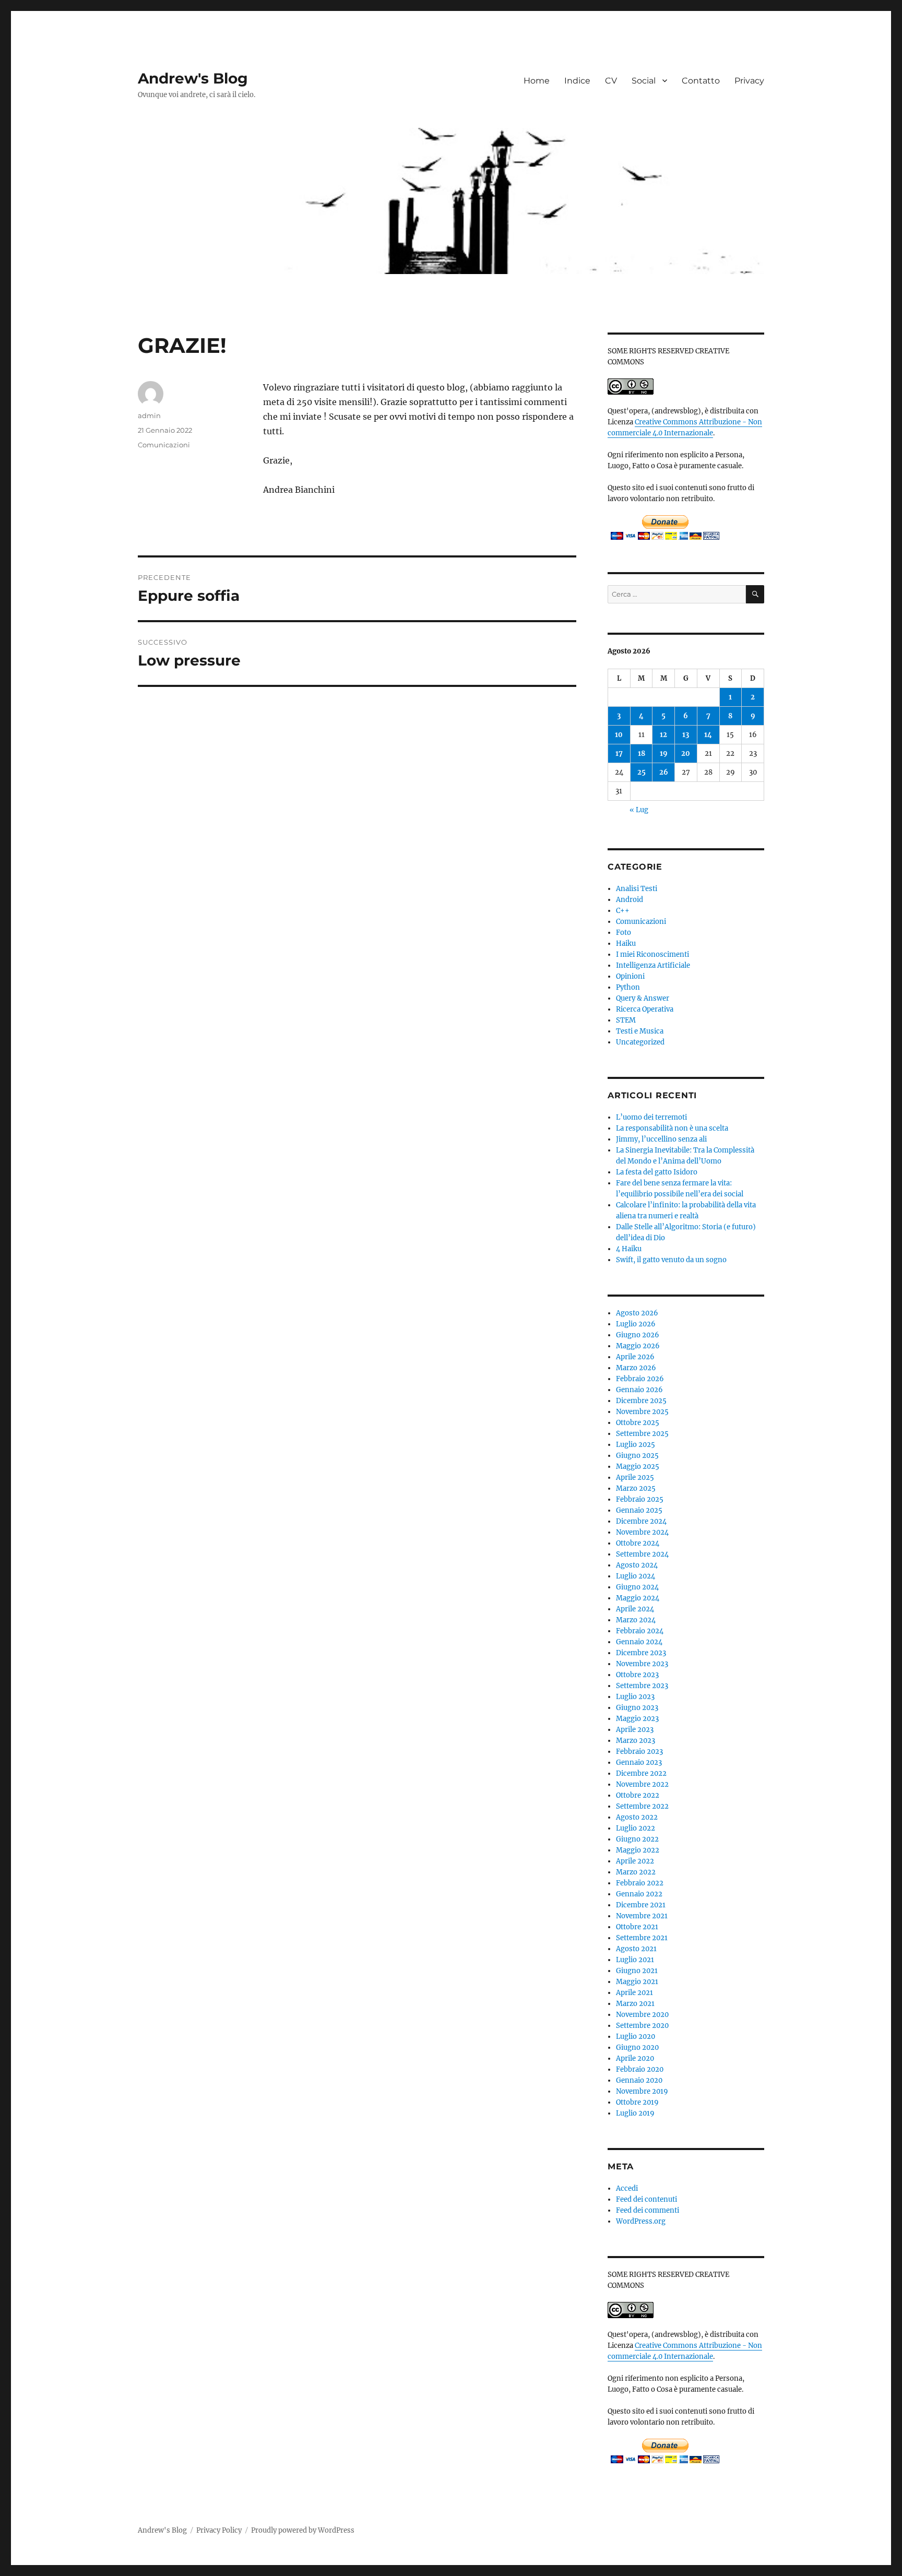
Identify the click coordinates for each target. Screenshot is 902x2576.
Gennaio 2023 (639, 1762)
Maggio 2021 (637, 1982)
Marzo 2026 (636, 1368)
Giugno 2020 (637, 2047)
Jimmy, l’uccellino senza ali (661, 1139)
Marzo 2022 (636, 1872)
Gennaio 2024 (639, 1642)
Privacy (749, 81)
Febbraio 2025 (640, 1499)
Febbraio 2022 (640, 1883)
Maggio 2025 (638, 1467)
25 (642, 772)
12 (663, 735)
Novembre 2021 (642, 1916)
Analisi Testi (637, 889)
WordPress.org (641, 2221)
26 (664, 772)
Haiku (626, 943)
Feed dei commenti (648, 2210)
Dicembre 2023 (641, 1653)
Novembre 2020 (642, 2015)
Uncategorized (640, 1042)
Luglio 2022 (636, 1828)
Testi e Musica (640, 1031)
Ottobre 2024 (638, 1543)
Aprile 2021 (634, 1993)
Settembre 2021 (642, 1938)
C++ (623, 911)
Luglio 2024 (636, 1576)
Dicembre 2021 (641, 1905)
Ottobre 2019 (637, 2102)
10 (619, 735)
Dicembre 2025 (641, 1401)
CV (611, 81)
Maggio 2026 (638, 1346)
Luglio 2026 (636, 1324)
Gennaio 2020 (639, 2080)
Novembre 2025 (642, 1412)
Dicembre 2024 (641, 1521)
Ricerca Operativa (645, 1009)
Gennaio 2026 (639, 1390)
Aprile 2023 (635, 1730)
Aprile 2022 (635, 1861)
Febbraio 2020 (640, 2069)
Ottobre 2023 (637, 1675)
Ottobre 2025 (638, 1423)
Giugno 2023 (637, 1708)
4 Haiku (629, 1249)
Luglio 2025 (636, 1445)
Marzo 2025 (636, 1488)
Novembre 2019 (642, 2091)
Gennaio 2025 (639, 1510)
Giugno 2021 (637, 1971)
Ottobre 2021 (637, 1927)
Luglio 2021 (635, 1960)
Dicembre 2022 (641, 1773)
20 (686, 753)
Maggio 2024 (638, 1598)
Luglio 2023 (635, 1697)
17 (619, 753)
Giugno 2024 (637, 1587)
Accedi (627, 2188)
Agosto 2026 (637, 1313)
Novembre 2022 (642, 1784)
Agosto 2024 (637, 1565)
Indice (577, 81)
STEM (626, 1020)
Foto (624, 933)
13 (686, 735)
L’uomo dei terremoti (651, 1117)
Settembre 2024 (642, 1554)
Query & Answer (643, 998)
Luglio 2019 (635, 2113)
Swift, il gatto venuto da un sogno (671, 1260)
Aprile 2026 (635, 1357)
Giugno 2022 (637, 1839)
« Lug (639, 810)
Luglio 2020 (636, 2037)
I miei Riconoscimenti (652, 954)
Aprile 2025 (635, 1477)
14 (708, 735)
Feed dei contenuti (646, 2199)
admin (149, 416)
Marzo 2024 (636, 1620)
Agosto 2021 (636, 1949)
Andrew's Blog (193, 78)
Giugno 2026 (638, 1335)
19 (664, 753)
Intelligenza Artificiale (653, 965)
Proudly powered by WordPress (303, 2530)
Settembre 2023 (642, 1686)
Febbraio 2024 (640, 1631)
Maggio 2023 (637, 1719)
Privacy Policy (219, 2530)
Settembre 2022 (642, 1806)
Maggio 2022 (638, 1850)
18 (642, 753)
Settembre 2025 (642, 1434)
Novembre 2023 (642, 1664)
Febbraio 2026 (640, 1379)
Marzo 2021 (635, 2004)
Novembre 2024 (642, 1532)
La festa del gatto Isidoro (657, 1172)
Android (630, 900)
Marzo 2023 (636, 1741)
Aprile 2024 (635, 1609)
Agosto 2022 (637, 1817)
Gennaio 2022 (639, 1894)
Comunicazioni (164, 445)
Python (628, 987)
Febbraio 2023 (639, 1752)
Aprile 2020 (635, 2058)
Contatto (701, 81)
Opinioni (630, 976)
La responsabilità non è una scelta (672, 1128)
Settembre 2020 (642, 2026)
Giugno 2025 (637, 1456)
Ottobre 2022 (638, 1795)
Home (537, 81)
